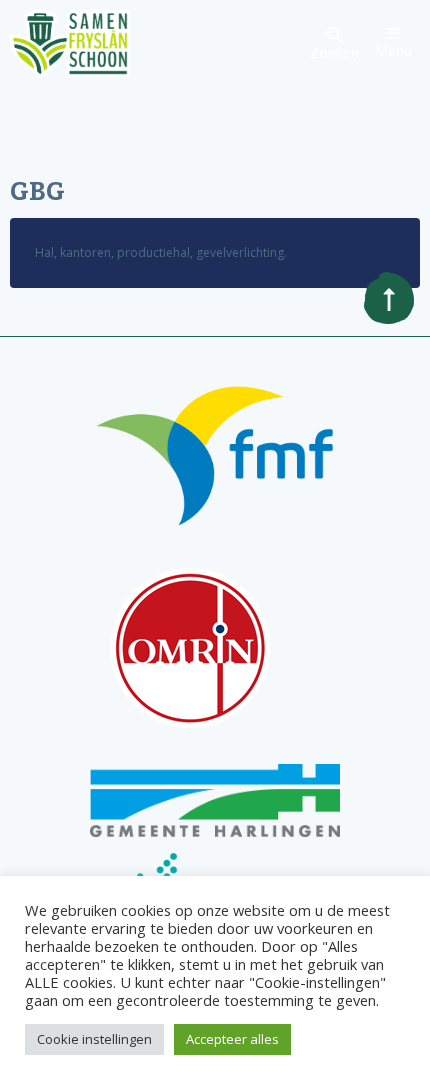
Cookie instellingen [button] (94, 1039)
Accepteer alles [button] (232, 1039)
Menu (393, 49)
